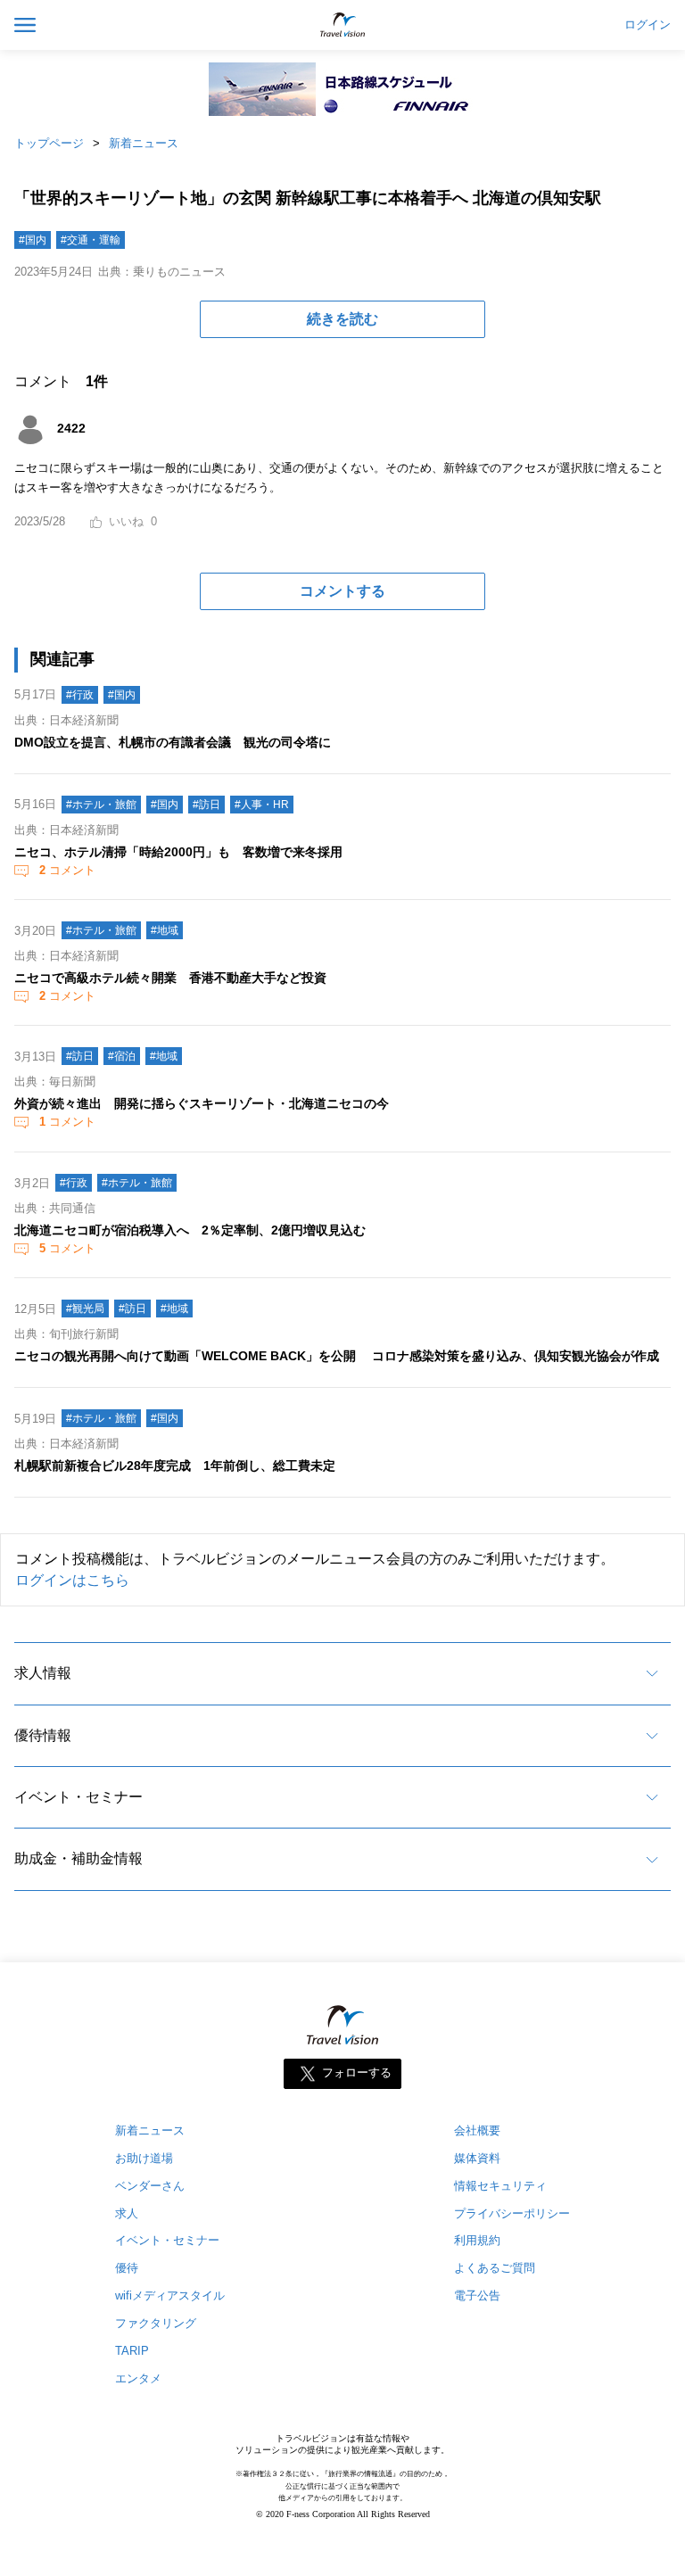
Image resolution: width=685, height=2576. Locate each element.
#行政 (80, 695)
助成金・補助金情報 (78, 1858)
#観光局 (85, 1309)
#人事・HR (262, 805)
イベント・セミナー (78, 1797)
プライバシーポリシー (512, 2213)
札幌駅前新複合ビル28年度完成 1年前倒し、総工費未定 (175, 1466)
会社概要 (477, 2130)
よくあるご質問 (495, 2268)
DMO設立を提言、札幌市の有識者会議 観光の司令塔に (173, 742)
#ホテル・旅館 (101, 805)
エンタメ (138, 2378)
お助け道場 (144, 2158)
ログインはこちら (72, 1580)
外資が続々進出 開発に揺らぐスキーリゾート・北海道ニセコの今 (202, 1103)
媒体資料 (477, 2158)
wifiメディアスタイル (170, 2295)
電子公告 (477, 2295)
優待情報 (43, 1735)
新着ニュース (144, 143)
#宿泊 (122, 1056)
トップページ (49, 143)
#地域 (165, 930)
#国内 (33, 240)
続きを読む (342, 319)
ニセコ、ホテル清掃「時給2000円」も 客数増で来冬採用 (178, 852)
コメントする (342, 591)
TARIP (132, 2351)
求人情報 (43, 1673)
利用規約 (477, 2240)
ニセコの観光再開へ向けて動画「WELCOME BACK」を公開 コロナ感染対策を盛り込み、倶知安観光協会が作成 (337, 1356)
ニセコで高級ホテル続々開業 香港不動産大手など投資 (170, 978)
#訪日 (206, 805)
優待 (127, 2268)
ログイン (648, 25)
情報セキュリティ (500, 2186)
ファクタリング (156, 2323)
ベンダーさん (150, 2186)
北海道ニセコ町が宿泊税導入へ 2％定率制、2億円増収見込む (190, 1230)
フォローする (357, 2072)
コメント (67, 870)
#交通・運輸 (91, 240)
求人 (127, 2213)
